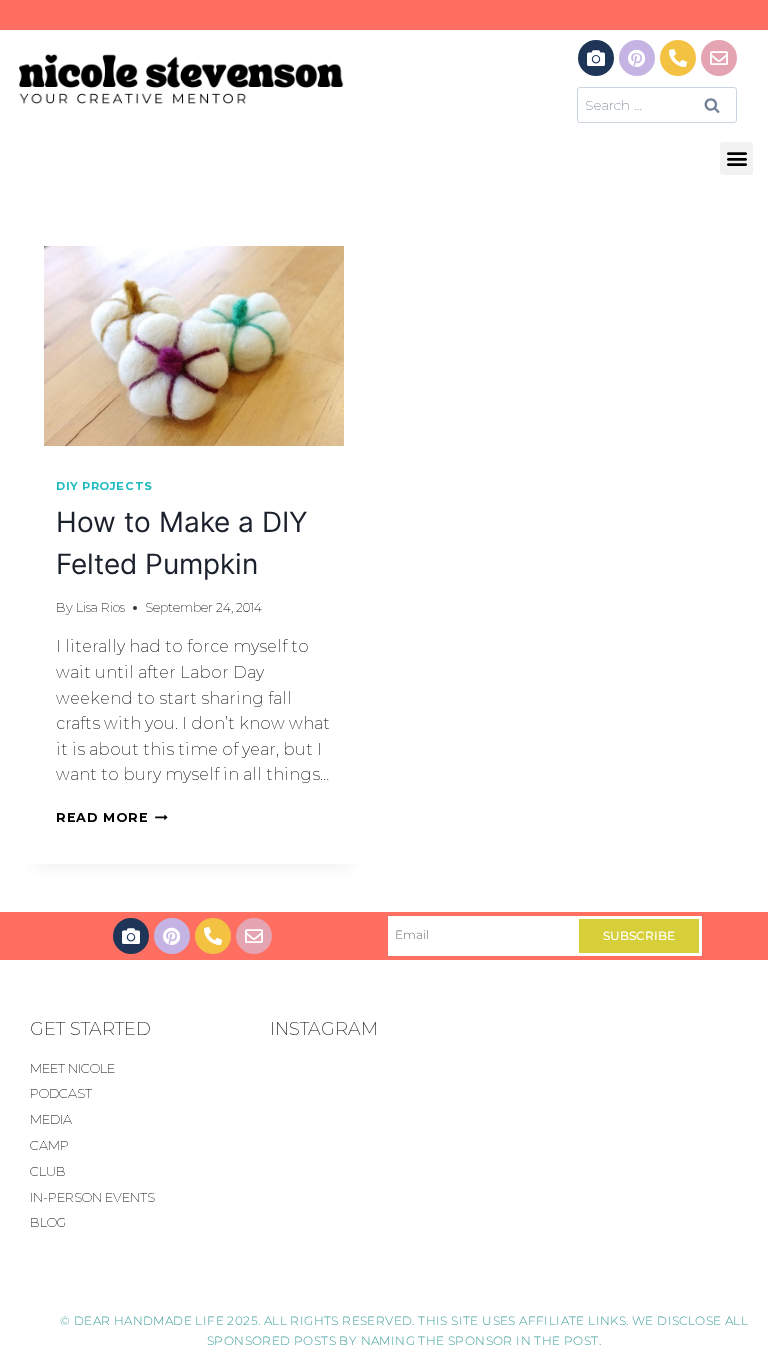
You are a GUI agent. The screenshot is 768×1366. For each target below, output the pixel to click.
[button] (736, 158)
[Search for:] (657, 104)
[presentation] (194, 346)
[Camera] (596, 58)
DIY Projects (104, 486)
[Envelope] (719, 58)
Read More (112, 817)
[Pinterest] (637, 58)
